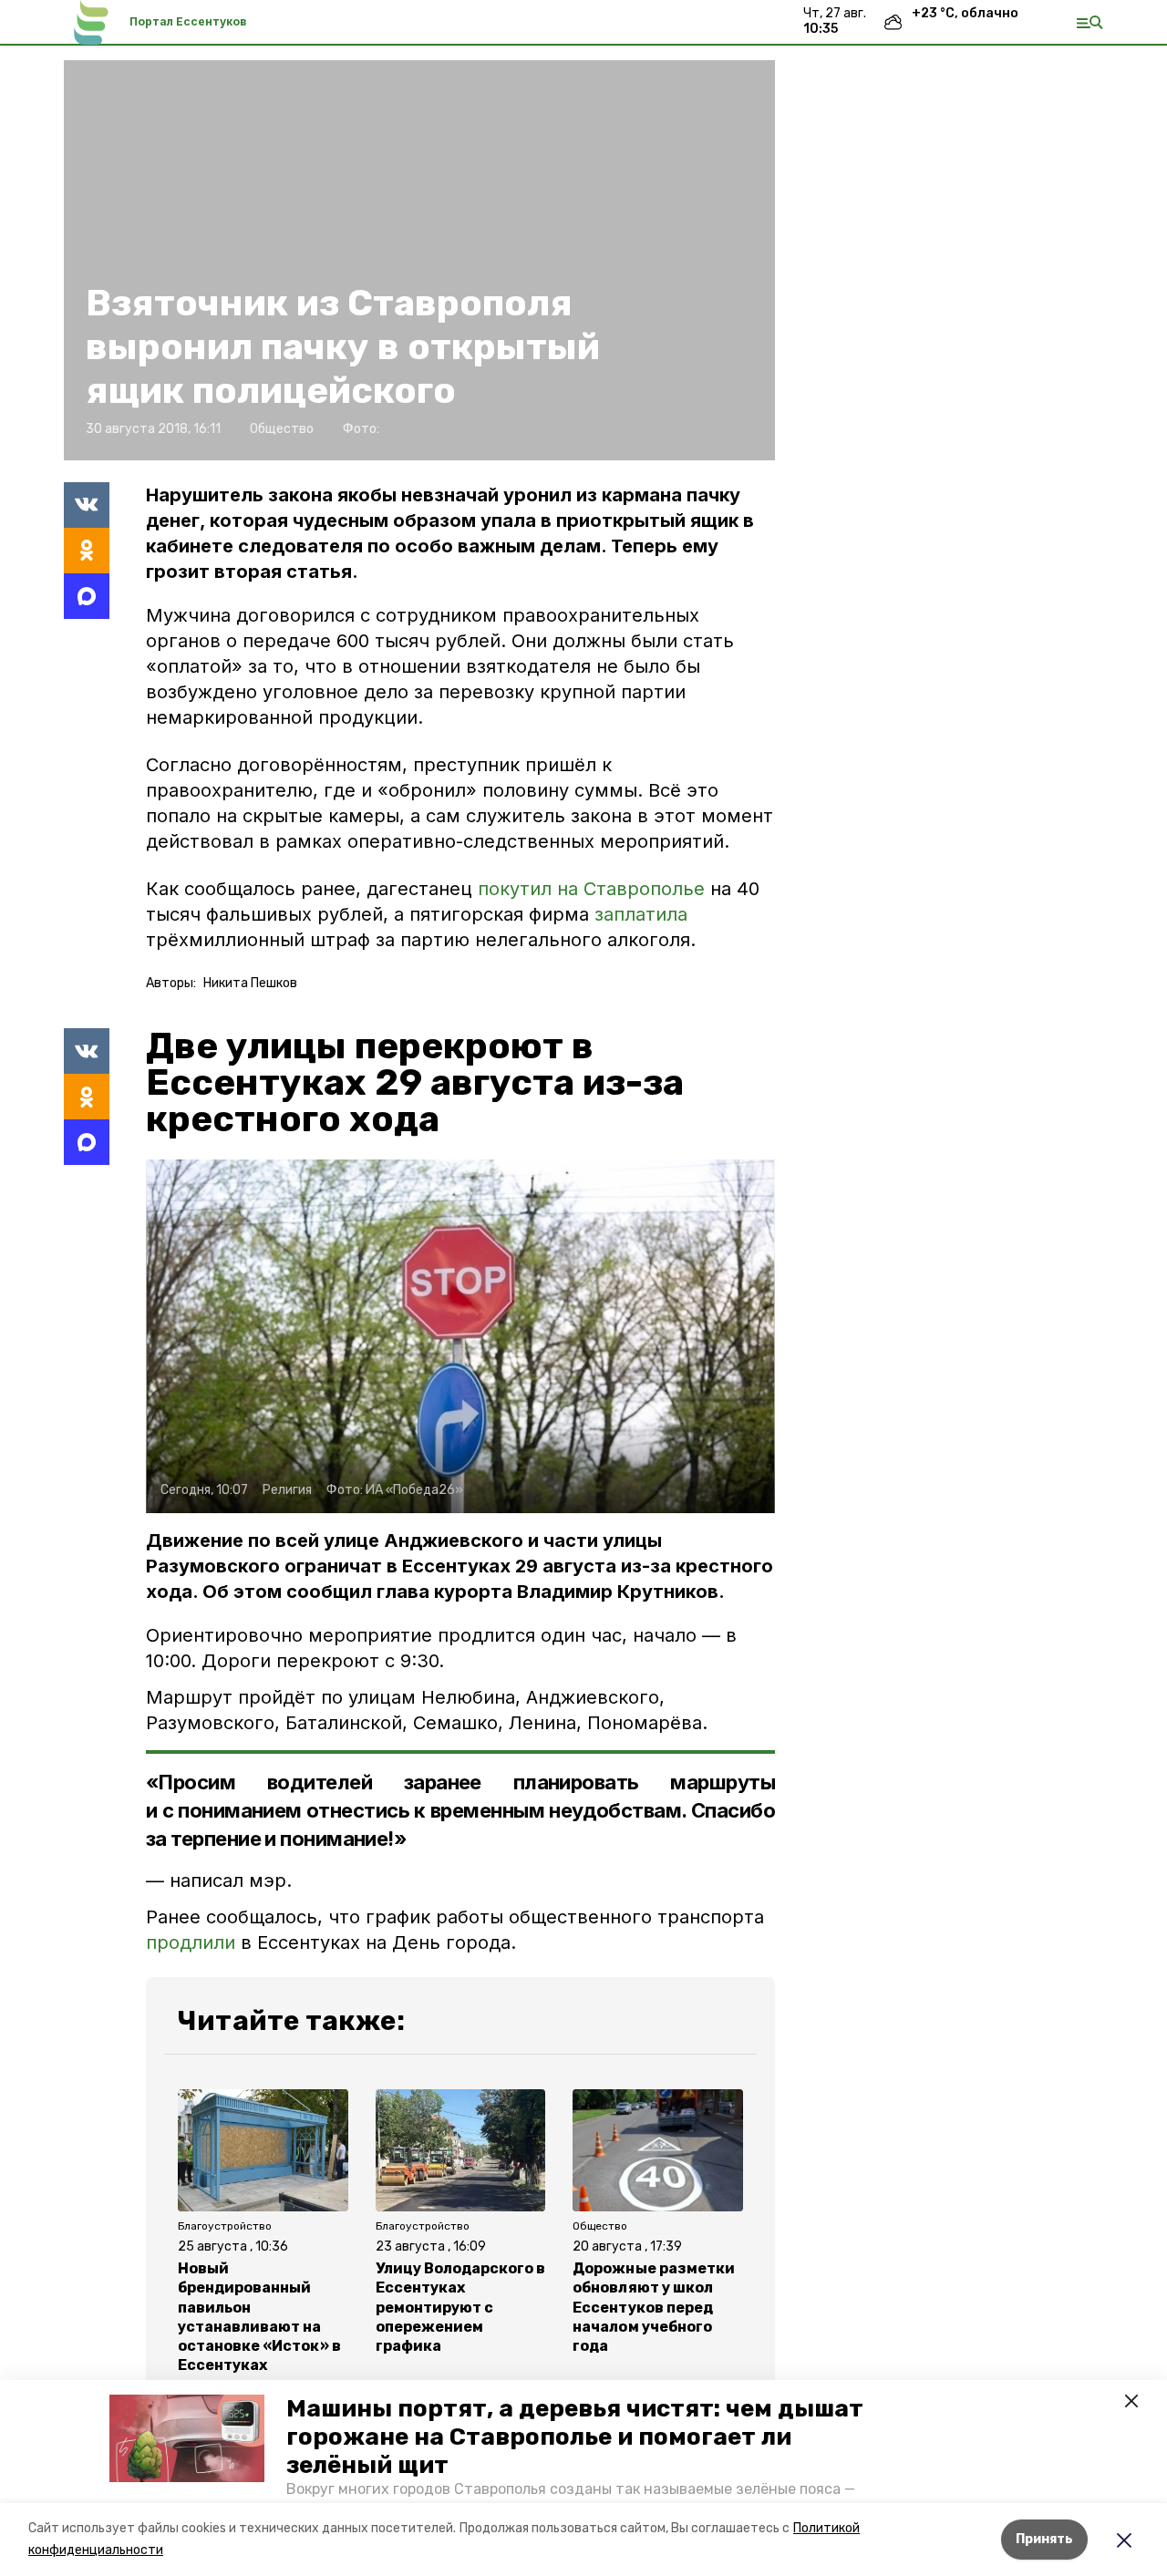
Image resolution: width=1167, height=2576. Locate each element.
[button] (187, 2438)
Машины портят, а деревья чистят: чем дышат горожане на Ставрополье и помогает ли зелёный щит (575, 2437)
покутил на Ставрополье (591, 889)
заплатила (641, 914)
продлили (191, 1942)
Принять (1044, 2539)
